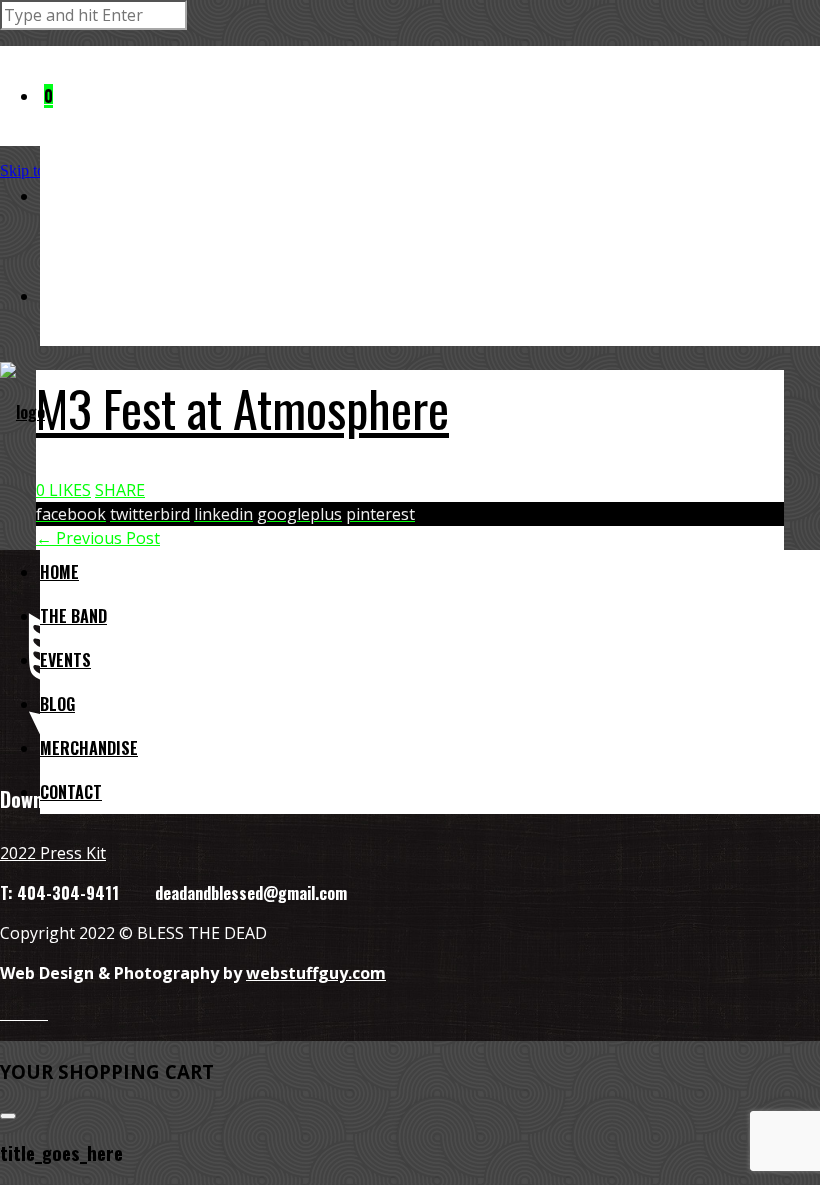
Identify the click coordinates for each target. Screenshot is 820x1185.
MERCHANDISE (89, 748)
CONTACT (71, 792)
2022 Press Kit (53, 853)
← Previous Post (98, 538)
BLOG (57, 704)
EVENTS (65, 660)
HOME (59, 572)
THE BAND (73, 616)
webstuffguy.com (316, 973)
